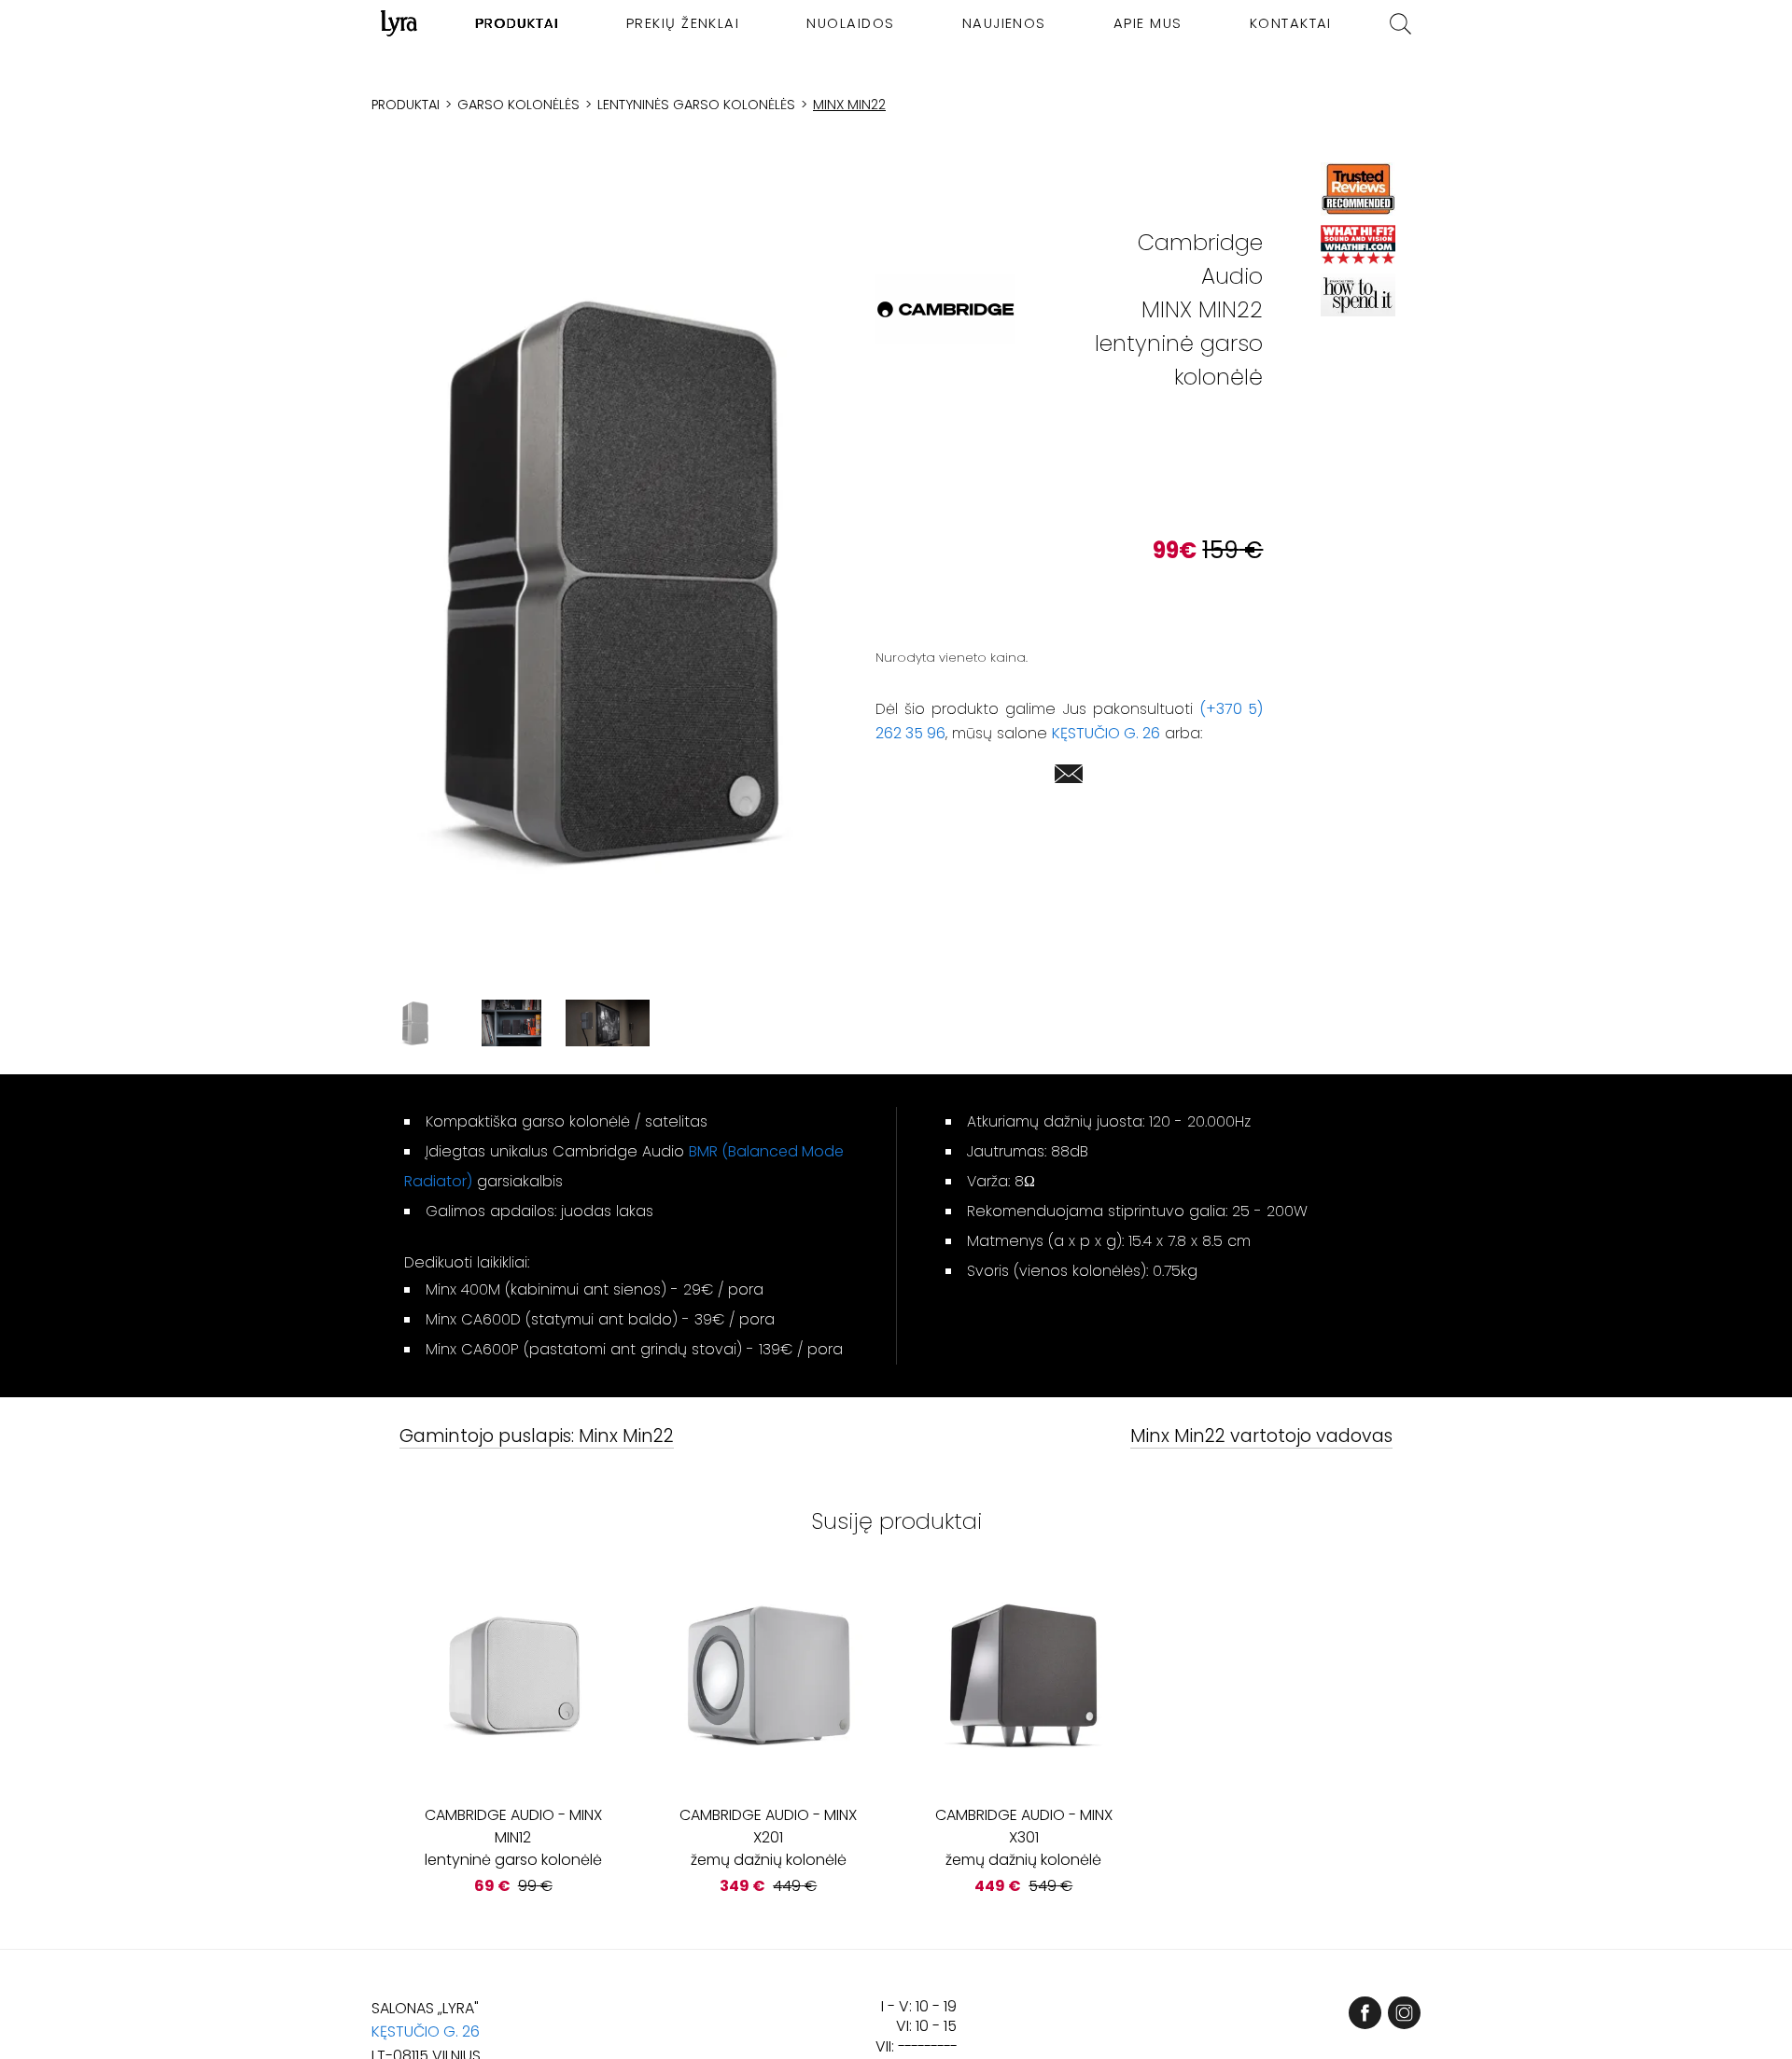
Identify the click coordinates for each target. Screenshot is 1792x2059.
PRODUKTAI (518, 23)
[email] (1069, 777)
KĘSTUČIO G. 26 (1106, 733)
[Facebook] (1365, 2013)
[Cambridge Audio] (945, 309)
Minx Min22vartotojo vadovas (1261, 1437)
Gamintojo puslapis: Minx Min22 (537, 1437)
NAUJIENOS (1004, 23)
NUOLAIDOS (850, 23)
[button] (608, 579)
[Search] (1400, 24)
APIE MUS (1148, 23)
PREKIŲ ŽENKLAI (683, 23)
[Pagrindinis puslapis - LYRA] (399, 23)
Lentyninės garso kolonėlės (696, 105)
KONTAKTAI (1291, 23)
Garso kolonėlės (518, 105)
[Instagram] (1404, 2013)
